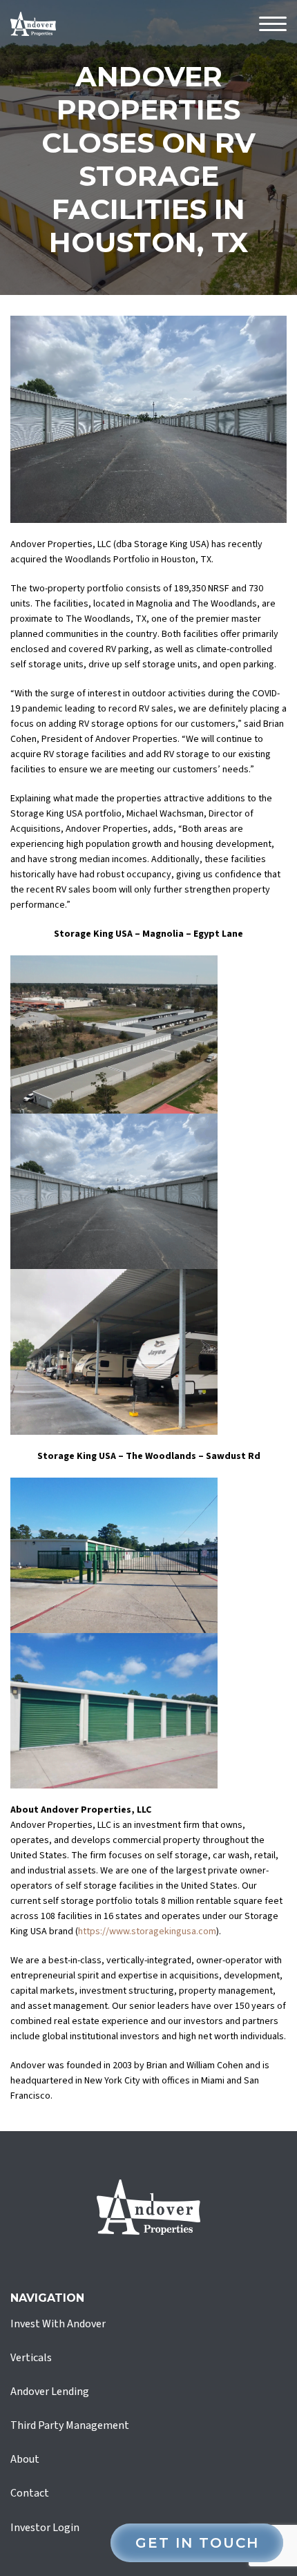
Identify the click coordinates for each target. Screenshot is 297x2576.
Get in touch (197, 2543)
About (25, 2459)
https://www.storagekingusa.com (147, 1931)
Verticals (31, 2358)
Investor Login (45, 2528)
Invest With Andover (58, 2324)
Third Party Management (70, 2425)
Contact (30, 2493)
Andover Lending (50, 2392)
